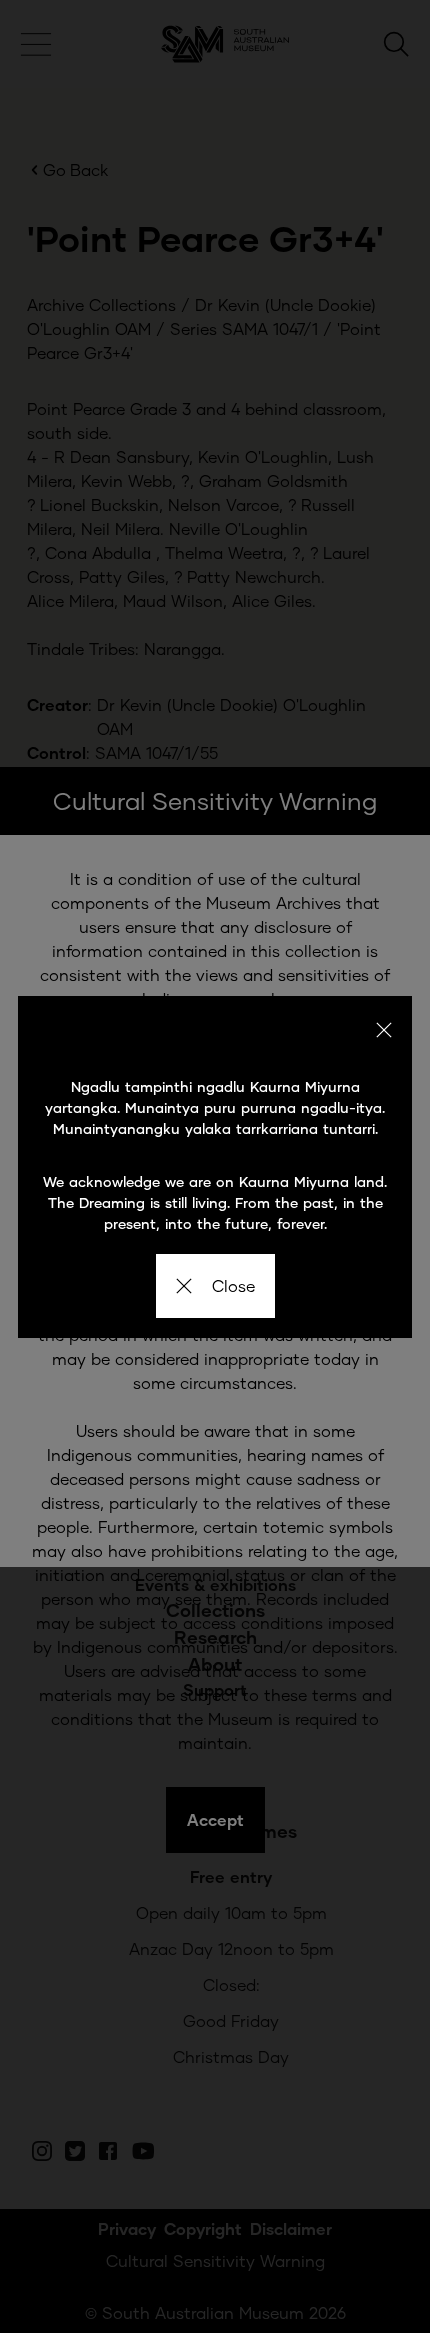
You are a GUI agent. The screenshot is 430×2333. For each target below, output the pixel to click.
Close (233, 1285)
